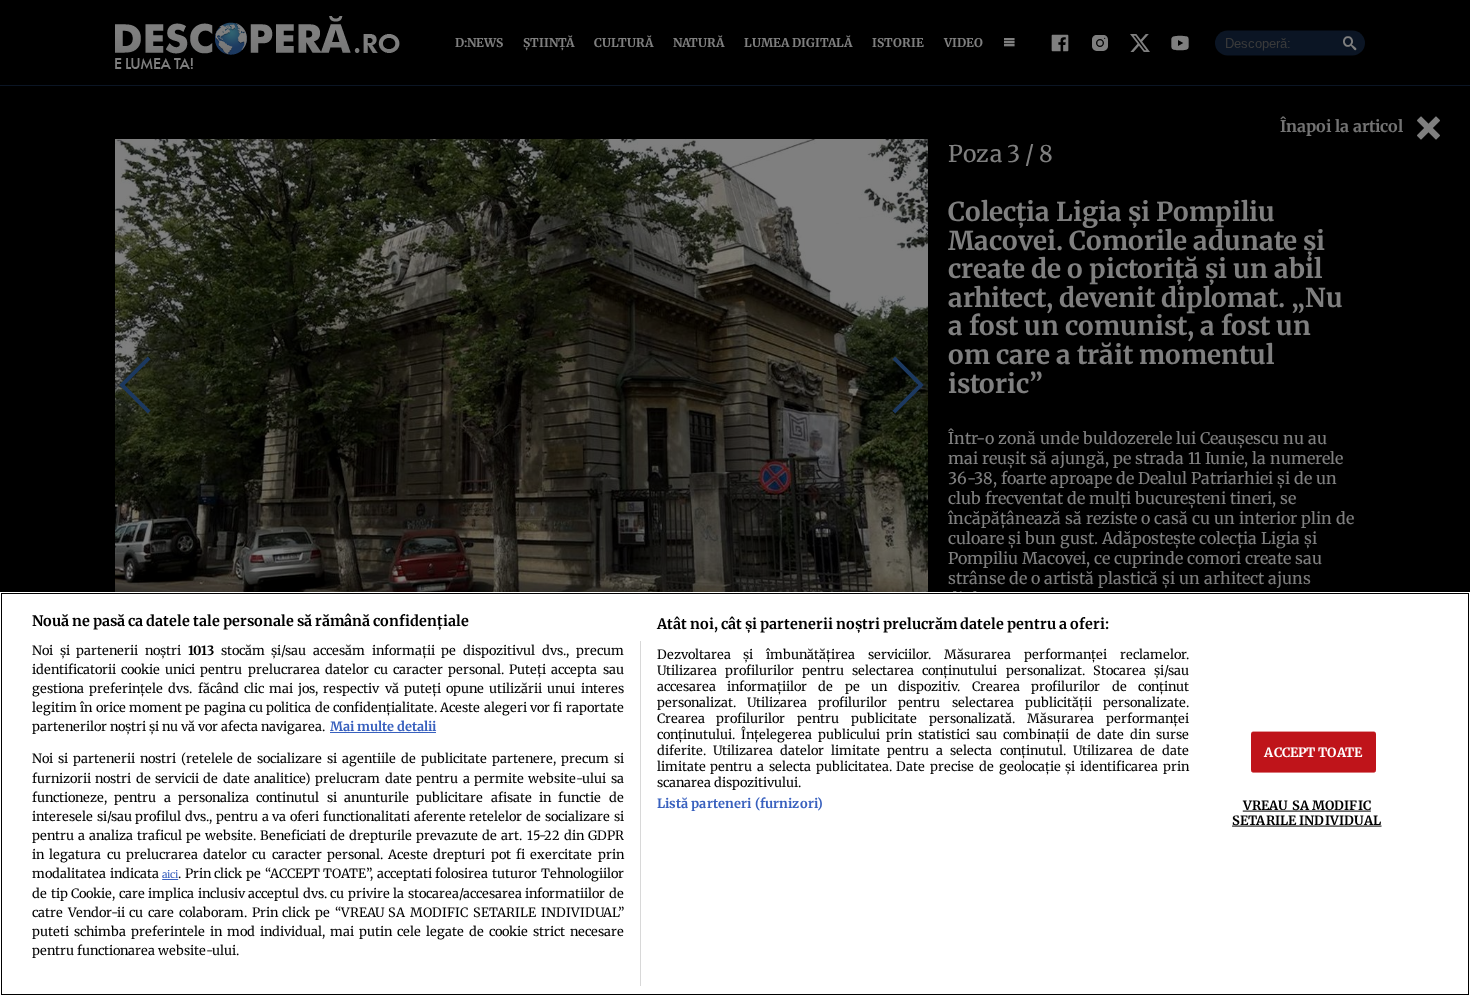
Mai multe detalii (383, 726)
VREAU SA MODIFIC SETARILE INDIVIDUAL (1306, 812)
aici (170, 874)
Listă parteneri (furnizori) (740, 803)
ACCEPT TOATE (1313, 752)
